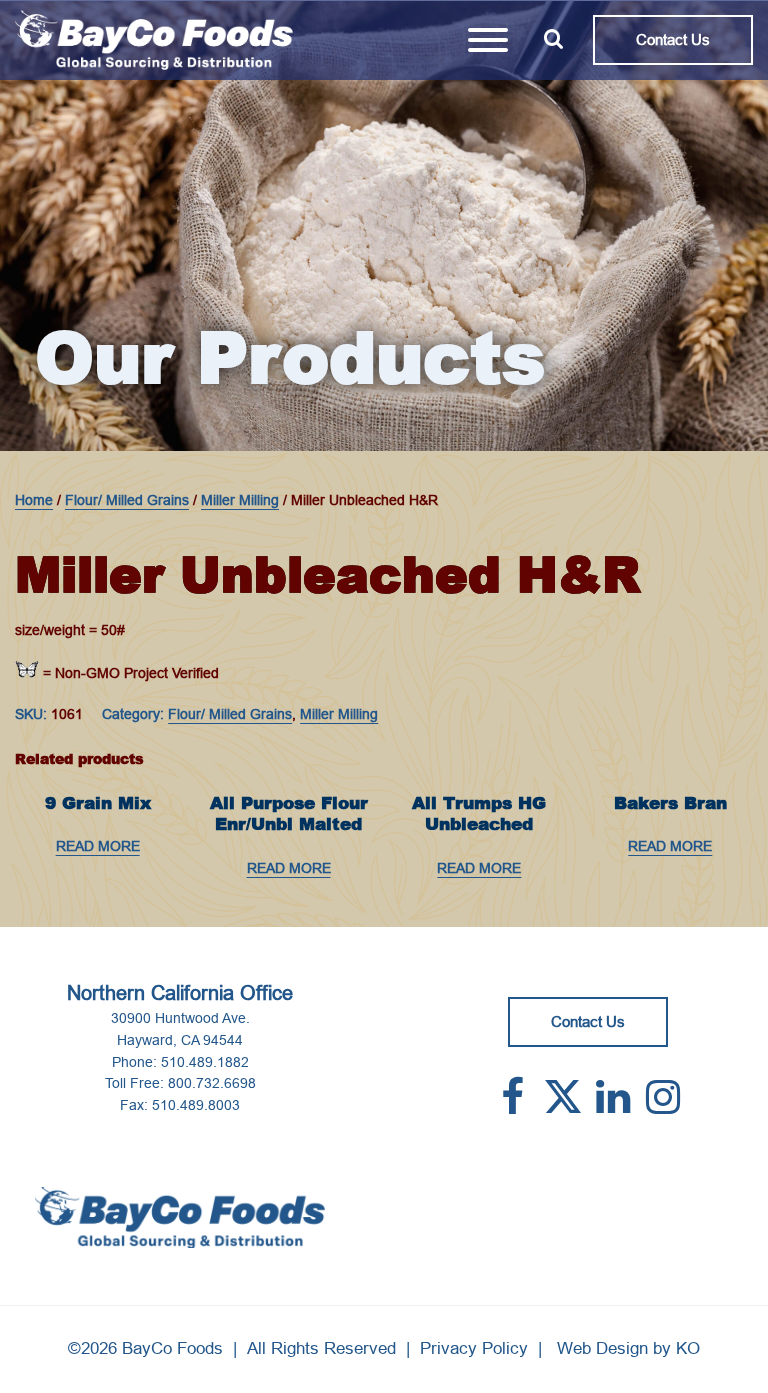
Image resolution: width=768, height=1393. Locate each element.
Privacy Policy (474, 1348)
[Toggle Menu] (488, 40)
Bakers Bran (670, 803)
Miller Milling (240, 500)
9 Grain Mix (98, 803)
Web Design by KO (628, 1348)
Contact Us (673, 39)
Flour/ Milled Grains (127, 500)
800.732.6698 (212, 1083)
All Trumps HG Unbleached (479, 814)
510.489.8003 (196, 1105)
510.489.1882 (205, 1062)
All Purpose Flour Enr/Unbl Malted (289, 814)
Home (34, 500)
